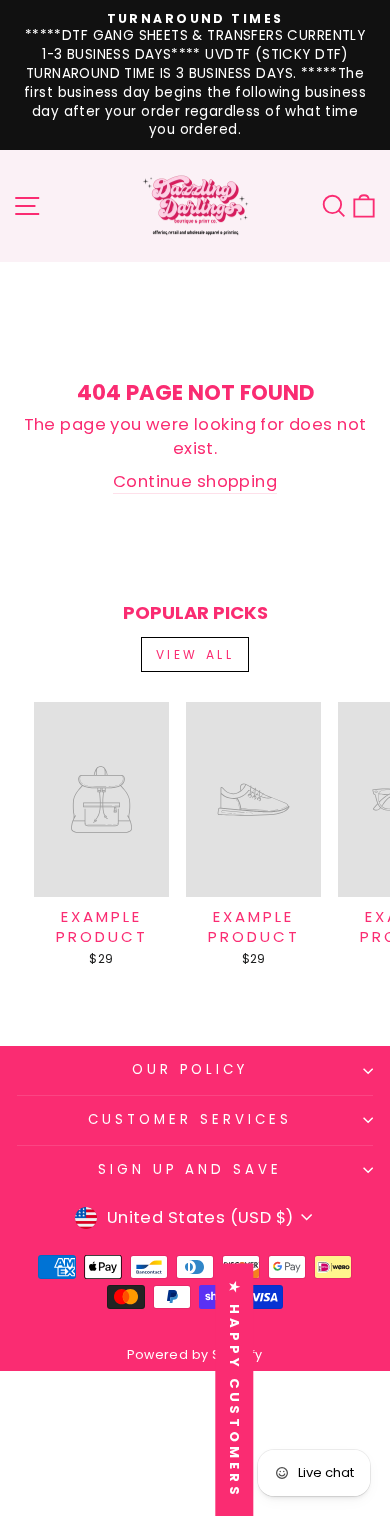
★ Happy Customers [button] (234, 1389)
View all (195, 654)
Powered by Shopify (194, 1354)
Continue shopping (195, 481)
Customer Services (190, 1119)
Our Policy (190, 1069)
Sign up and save (190, 1169)
